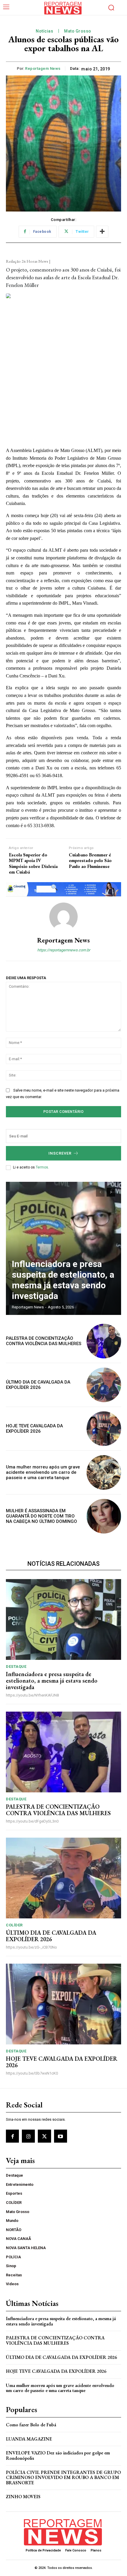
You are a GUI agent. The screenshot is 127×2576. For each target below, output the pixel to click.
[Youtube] (61, 2136)
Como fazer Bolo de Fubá (31, 2425)
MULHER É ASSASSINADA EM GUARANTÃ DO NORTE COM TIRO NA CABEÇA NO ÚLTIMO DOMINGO (41, 1516)
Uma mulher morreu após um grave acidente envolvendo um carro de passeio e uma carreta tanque (43, 1472)
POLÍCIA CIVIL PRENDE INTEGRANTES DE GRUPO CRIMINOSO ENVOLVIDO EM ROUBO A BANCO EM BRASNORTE (63, 2477)
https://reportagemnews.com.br (64, 950)
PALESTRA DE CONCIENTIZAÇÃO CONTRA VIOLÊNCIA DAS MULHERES (44, 1341)
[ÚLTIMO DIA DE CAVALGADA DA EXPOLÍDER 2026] (104, 1385)
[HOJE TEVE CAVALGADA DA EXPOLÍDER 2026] (104, 1429)
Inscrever (60, 1153)
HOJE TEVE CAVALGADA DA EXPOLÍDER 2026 (34, 1429)
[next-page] (111, 1192)
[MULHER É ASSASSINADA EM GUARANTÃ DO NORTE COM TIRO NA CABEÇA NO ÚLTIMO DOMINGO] (104, 1516)
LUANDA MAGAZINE (29, 2439)
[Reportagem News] (63, 917)
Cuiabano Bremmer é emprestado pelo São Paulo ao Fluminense (90, 861)
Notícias (44, 31)
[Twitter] (44, 2136)
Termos (42, 1167)
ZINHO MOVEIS (23, 2497)
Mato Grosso (78, 31)
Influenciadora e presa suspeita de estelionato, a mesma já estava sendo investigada (63, 1280)
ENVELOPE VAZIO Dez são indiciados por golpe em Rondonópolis (58, 2455)
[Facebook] (12, 2136)
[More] (102, 232)
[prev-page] (100, 1192)
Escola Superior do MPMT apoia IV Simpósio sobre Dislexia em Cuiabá (33, 863)
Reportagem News (43, 68)
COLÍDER (14, 1925)
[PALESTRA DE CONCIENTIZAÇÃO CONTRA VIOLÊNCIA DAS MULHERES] (104, 1341)
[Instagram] (28, 2136)
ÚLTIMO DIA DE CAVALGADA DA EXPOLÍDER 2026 (38, 1385)
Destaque (16, 1667)
